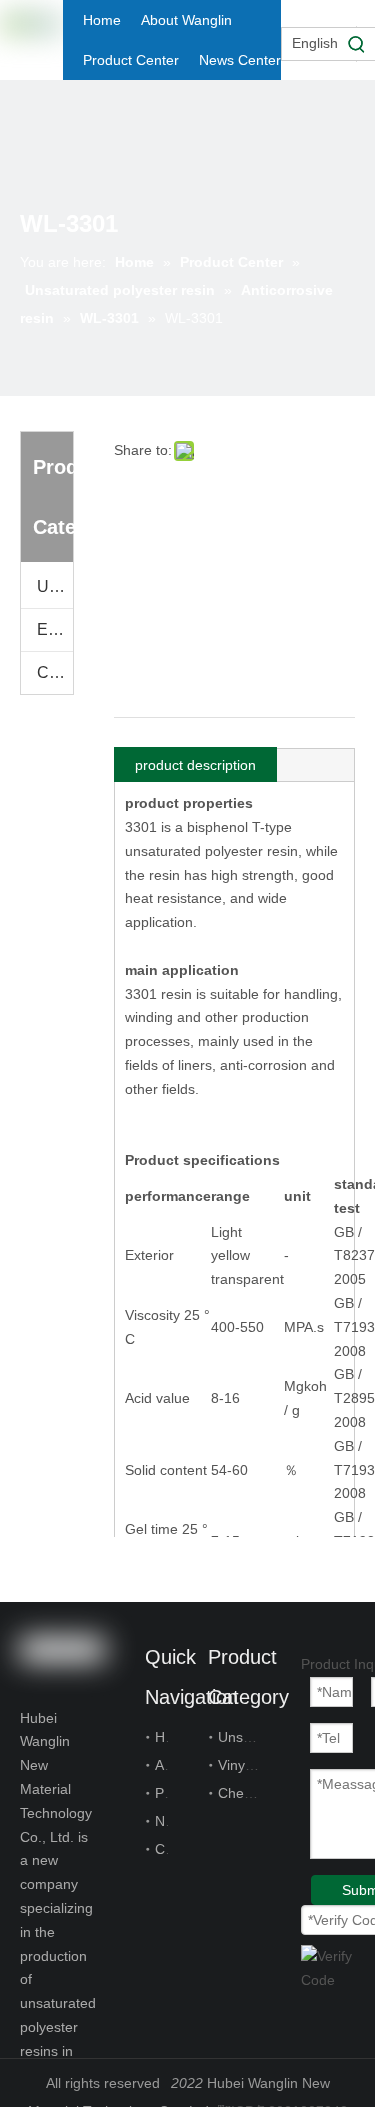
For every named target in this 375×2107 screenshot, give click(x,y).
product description (195, 765)
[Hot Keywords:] (357, 44)
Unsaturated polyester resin (55, 586)
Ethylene (55, 629)
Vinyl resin (250, 1765)
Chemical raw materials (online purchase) (55, 672)
